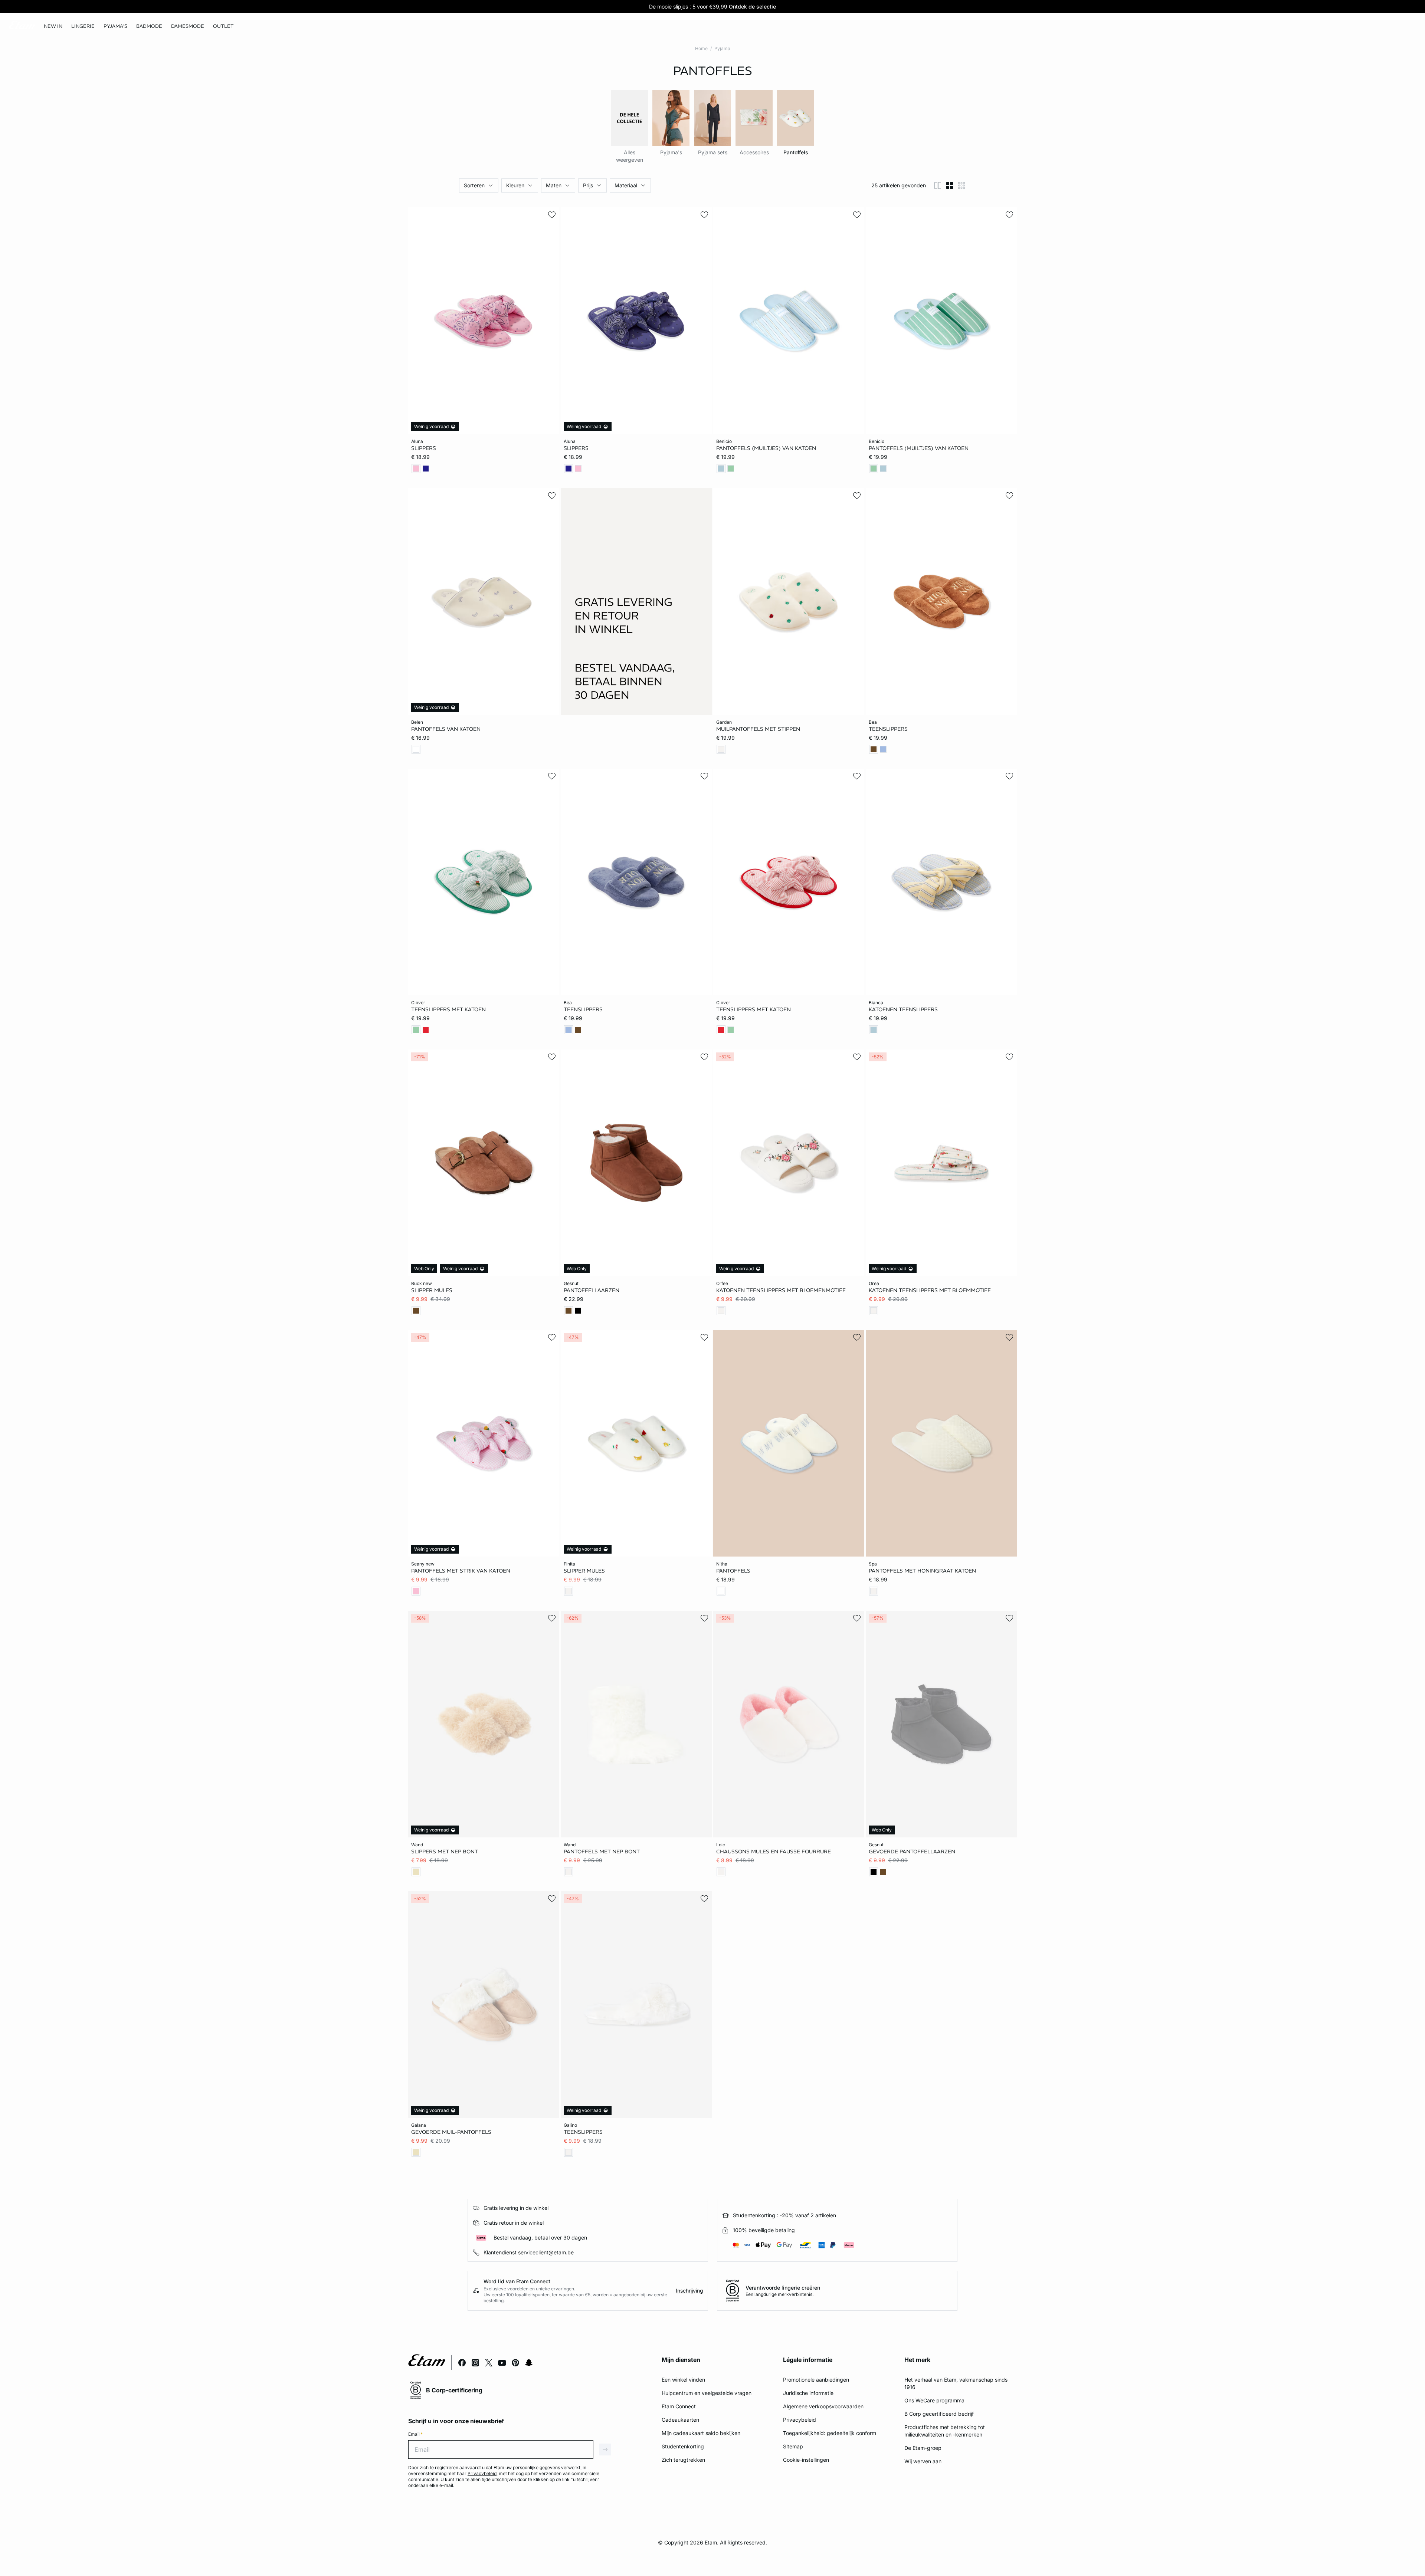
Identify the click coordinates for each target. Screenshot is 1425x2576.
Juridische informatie (808, 2393)
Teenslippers (888, 729)
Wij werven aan (923, 2461)
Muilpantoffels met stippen (758, 729)
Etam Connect (679, 2406)
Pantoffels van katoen (446, 729)
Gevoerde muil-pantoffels (451, 2132)
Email (415, 2434)
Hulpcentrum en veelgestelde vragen (707, 2393)
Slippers (424, 448)
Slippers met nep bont (445, 1851)
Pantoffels (733, 1571)
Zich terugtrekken (683, 2460)
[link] (53, 26)
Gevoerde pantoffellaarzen (912, 1851)
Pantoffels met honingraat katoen (922, 1571)
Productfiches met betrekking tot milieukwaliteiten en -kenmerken (945, 2431)
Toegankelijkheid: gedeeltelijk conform (830, 2433)
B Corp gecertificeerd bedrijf (939, 2414)
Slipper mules (584, 1571)
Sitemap (793, 2446)
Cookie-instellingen (806, 2460)
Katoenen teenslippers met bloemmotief (930, 1290)
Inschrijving (689, 2291)
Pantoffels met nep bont (602, 1851)
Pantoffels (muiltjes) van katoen (766, 448)
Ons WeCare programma (934, 2400)
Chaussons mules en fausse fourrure (774, 1851)
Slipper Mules (432, 1290)
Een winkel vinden (683, 2380)
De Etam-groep (923, 2448)
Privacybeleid (800, 2420)
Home (701, 48)
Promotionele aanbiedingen (816, 2380)
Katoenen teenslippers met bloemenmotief (781, 1290)
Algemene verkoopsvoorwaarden (823, 2406)
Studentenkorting (683, 2446)
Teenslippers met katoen (448, 1009)
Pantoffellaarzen (592, 1290)
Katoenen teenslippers (903, 1009)
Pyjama (722, 48)
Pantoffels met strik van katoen (461, 1571)
